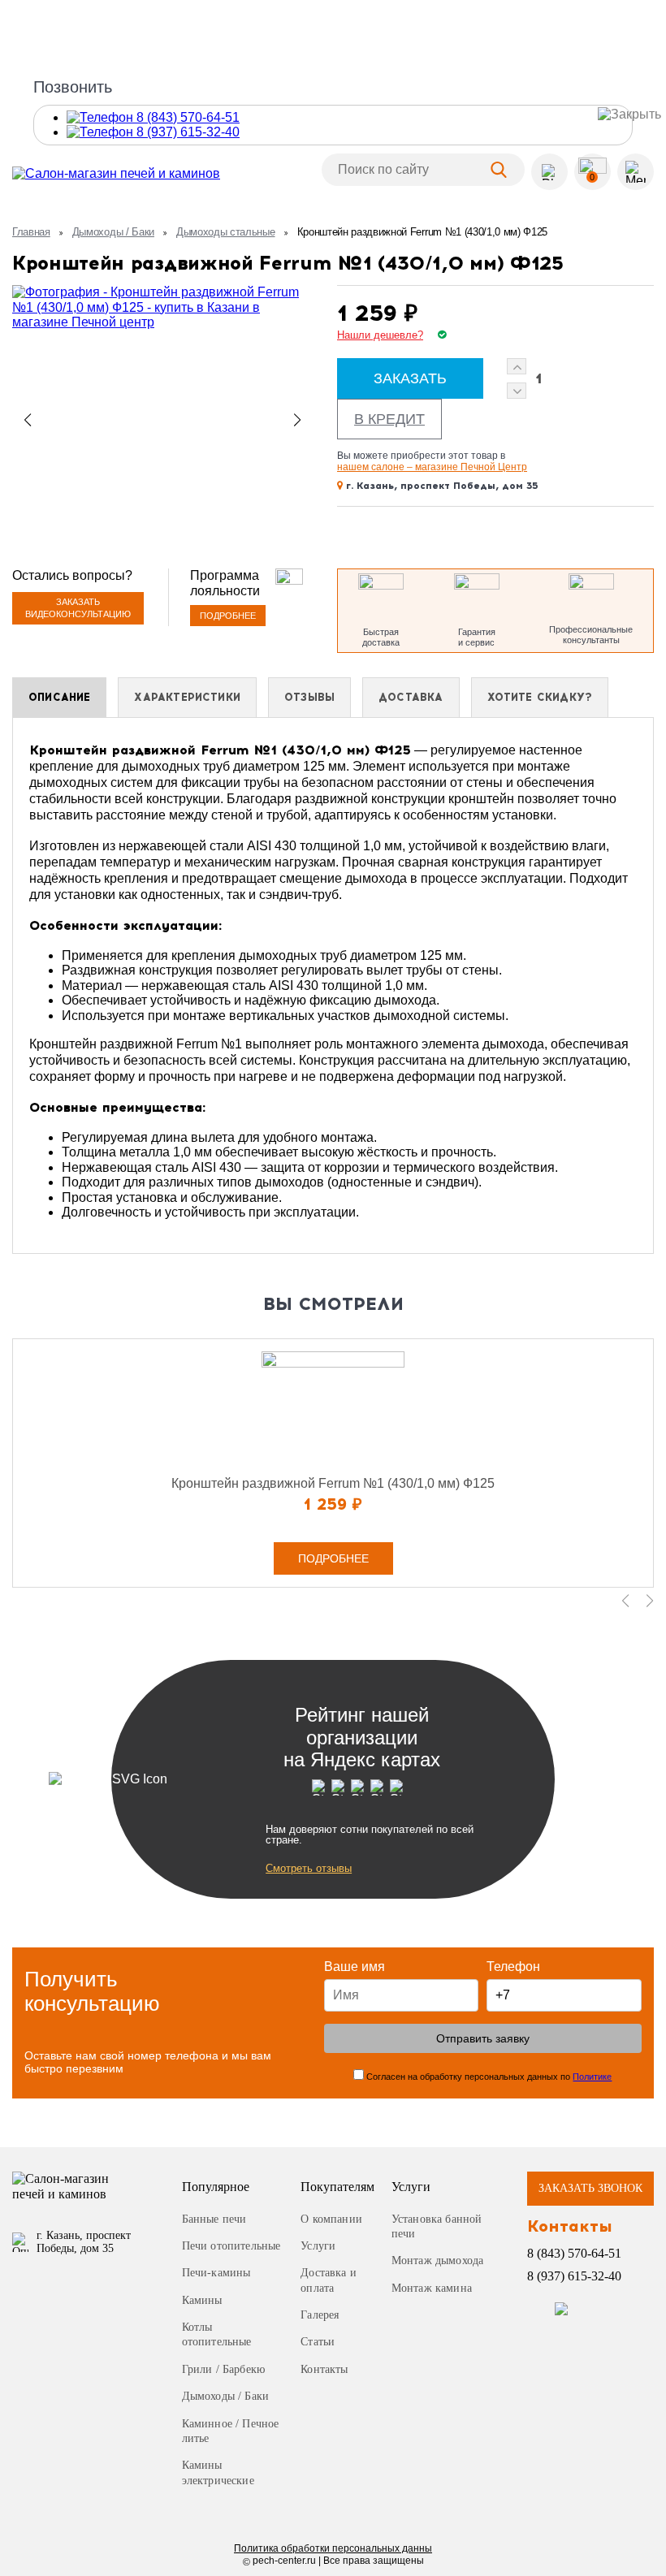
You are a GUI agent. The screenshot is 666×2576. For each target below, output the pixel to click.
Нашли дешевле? (380, 335)
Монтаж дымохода (438, 2260)
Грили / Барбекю (224, 2369)
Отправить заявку (483, 2038)
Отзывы (309, 697)
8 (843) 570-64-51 (574, 2253)
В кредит (389, 419)
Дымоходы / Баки (113, 232)
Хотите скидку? (540, 697)
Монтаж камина (432, 2288)
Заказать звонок (590, 2188)
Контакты (324, 2369)
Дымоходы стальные (226, 232)
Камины (202, 2300)
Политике (592, 2077)
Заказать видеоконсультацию (78, 608)
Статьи (318, 2342)
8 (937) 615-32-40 (574, 2276)
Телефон (513, 1967)
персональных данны (333, 2548)
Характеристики (187, 697)
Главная (31, 232)
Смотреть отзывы (309, 1868)
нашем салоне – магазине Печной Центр (432, 467)
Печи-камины (216, 2273)
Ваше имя (355, 1967)
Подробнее (228, 616)
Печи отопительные (231, 2246)
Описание (59, 697)
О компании (331, 2219)
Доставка (411, 697)
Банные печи (214, 2219)
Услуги (318, 2246)
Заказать (410, 378)
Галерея (320, 2315)
